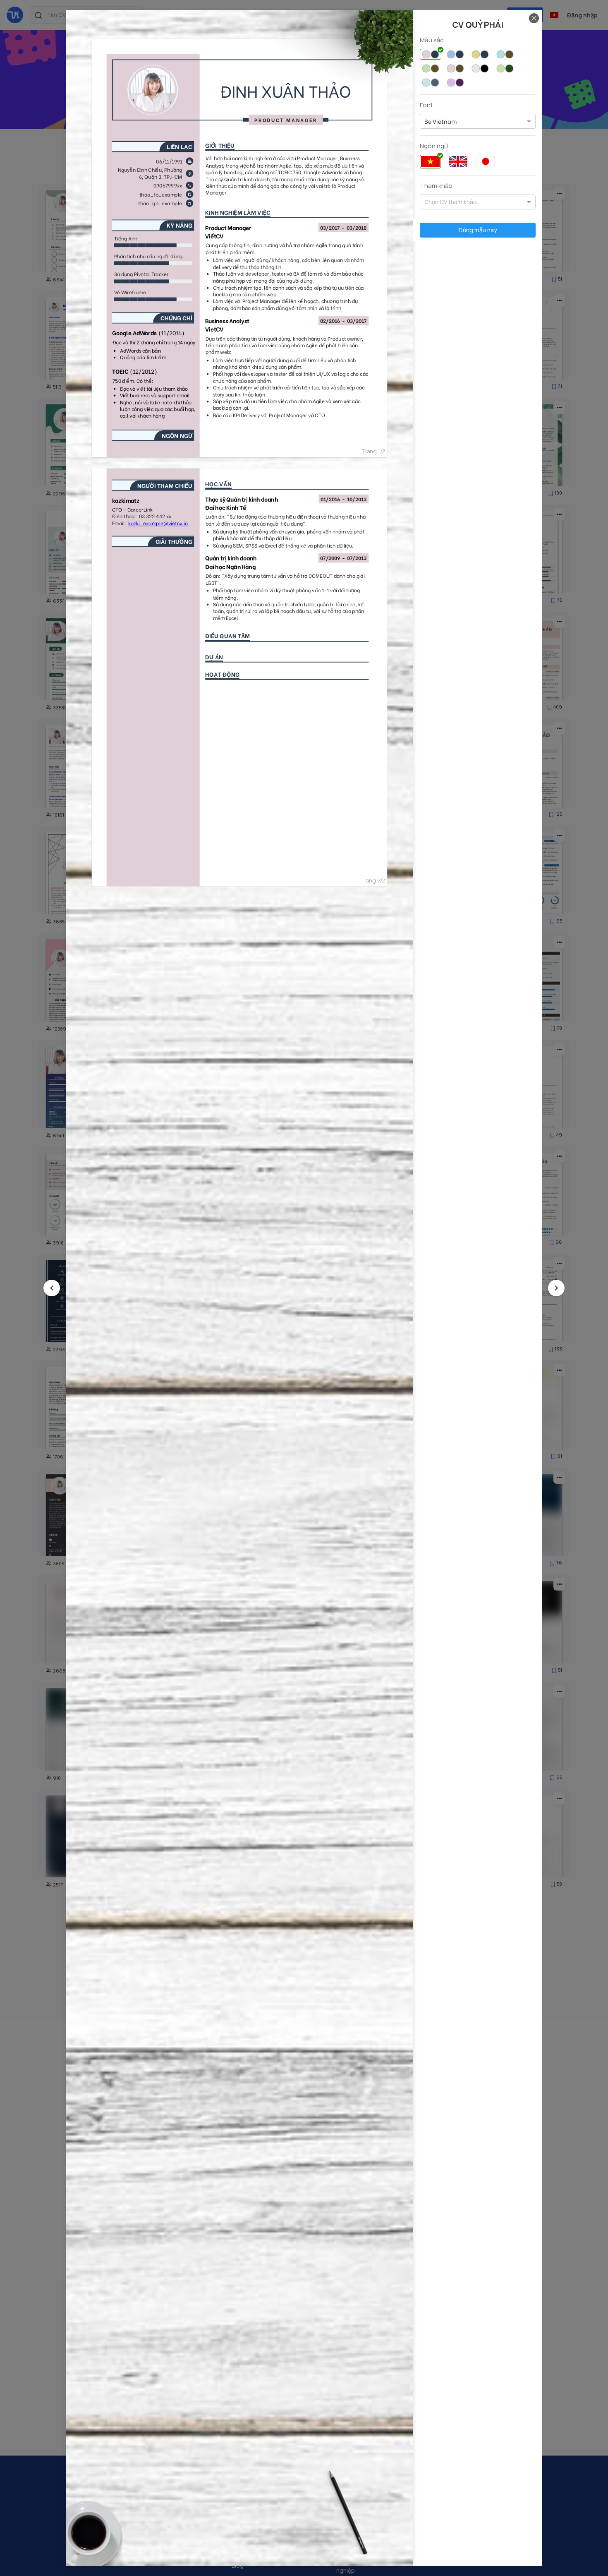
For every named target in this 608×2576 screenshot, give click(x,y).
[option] (440, 121)
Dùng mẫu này (478, 230)
